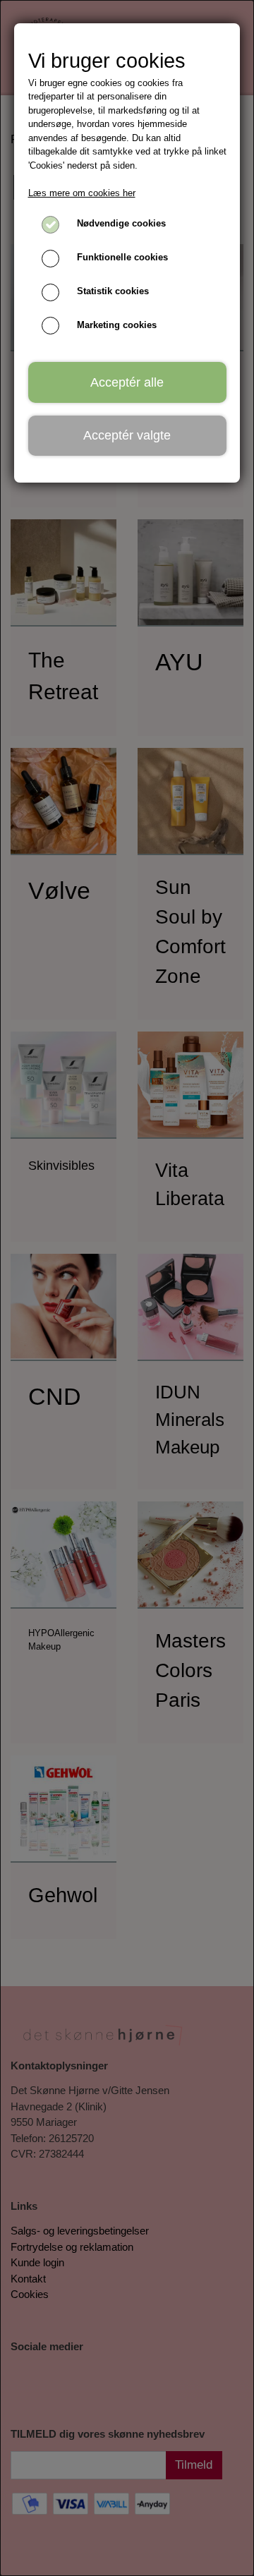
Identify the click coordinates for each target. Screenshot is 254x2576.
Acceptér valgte (127, 435)
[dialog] (127, 1288)
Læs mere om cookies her (82, 193)
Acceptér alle (127, 382)
